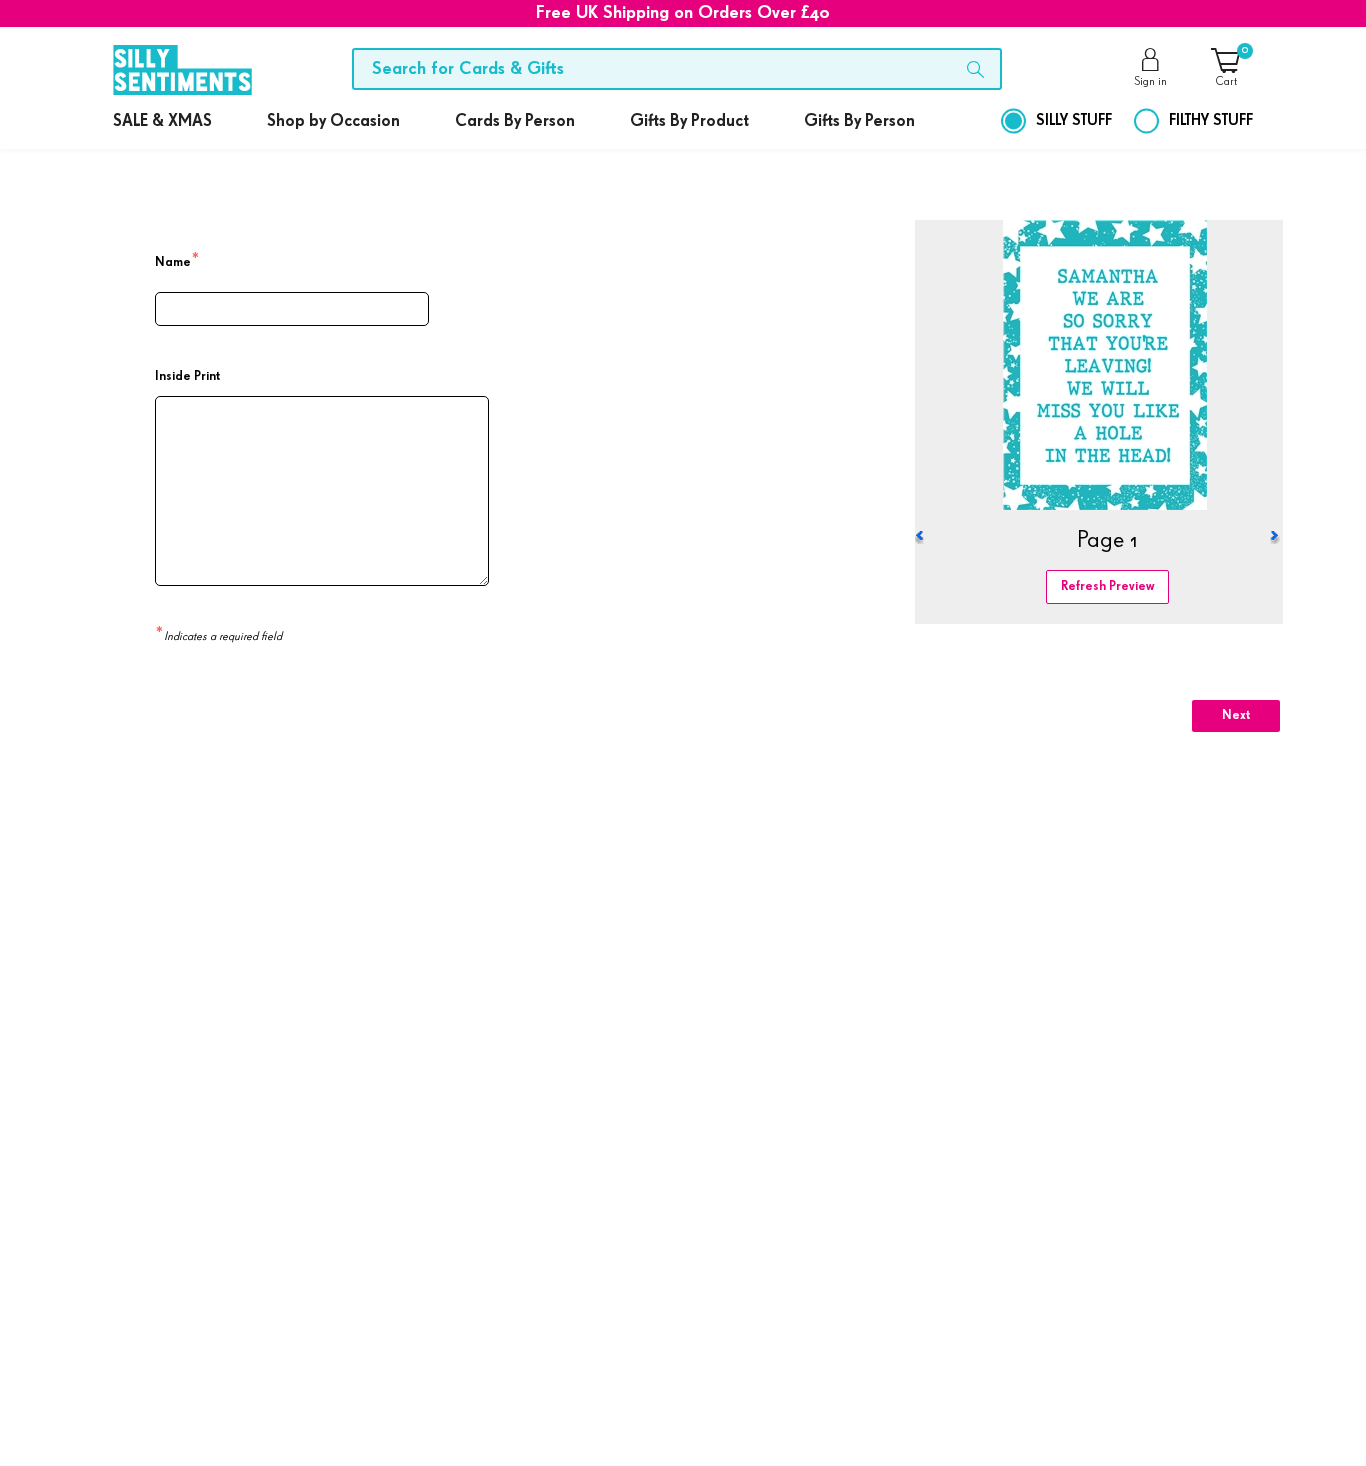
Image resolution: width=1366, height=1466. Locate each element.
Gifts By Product (689, 121)
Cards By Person (515, 121)
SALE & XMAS (162, 121)
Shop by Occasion (333, 121)
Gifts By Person (859, 121)
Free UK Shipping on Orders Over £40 (683, 13)
